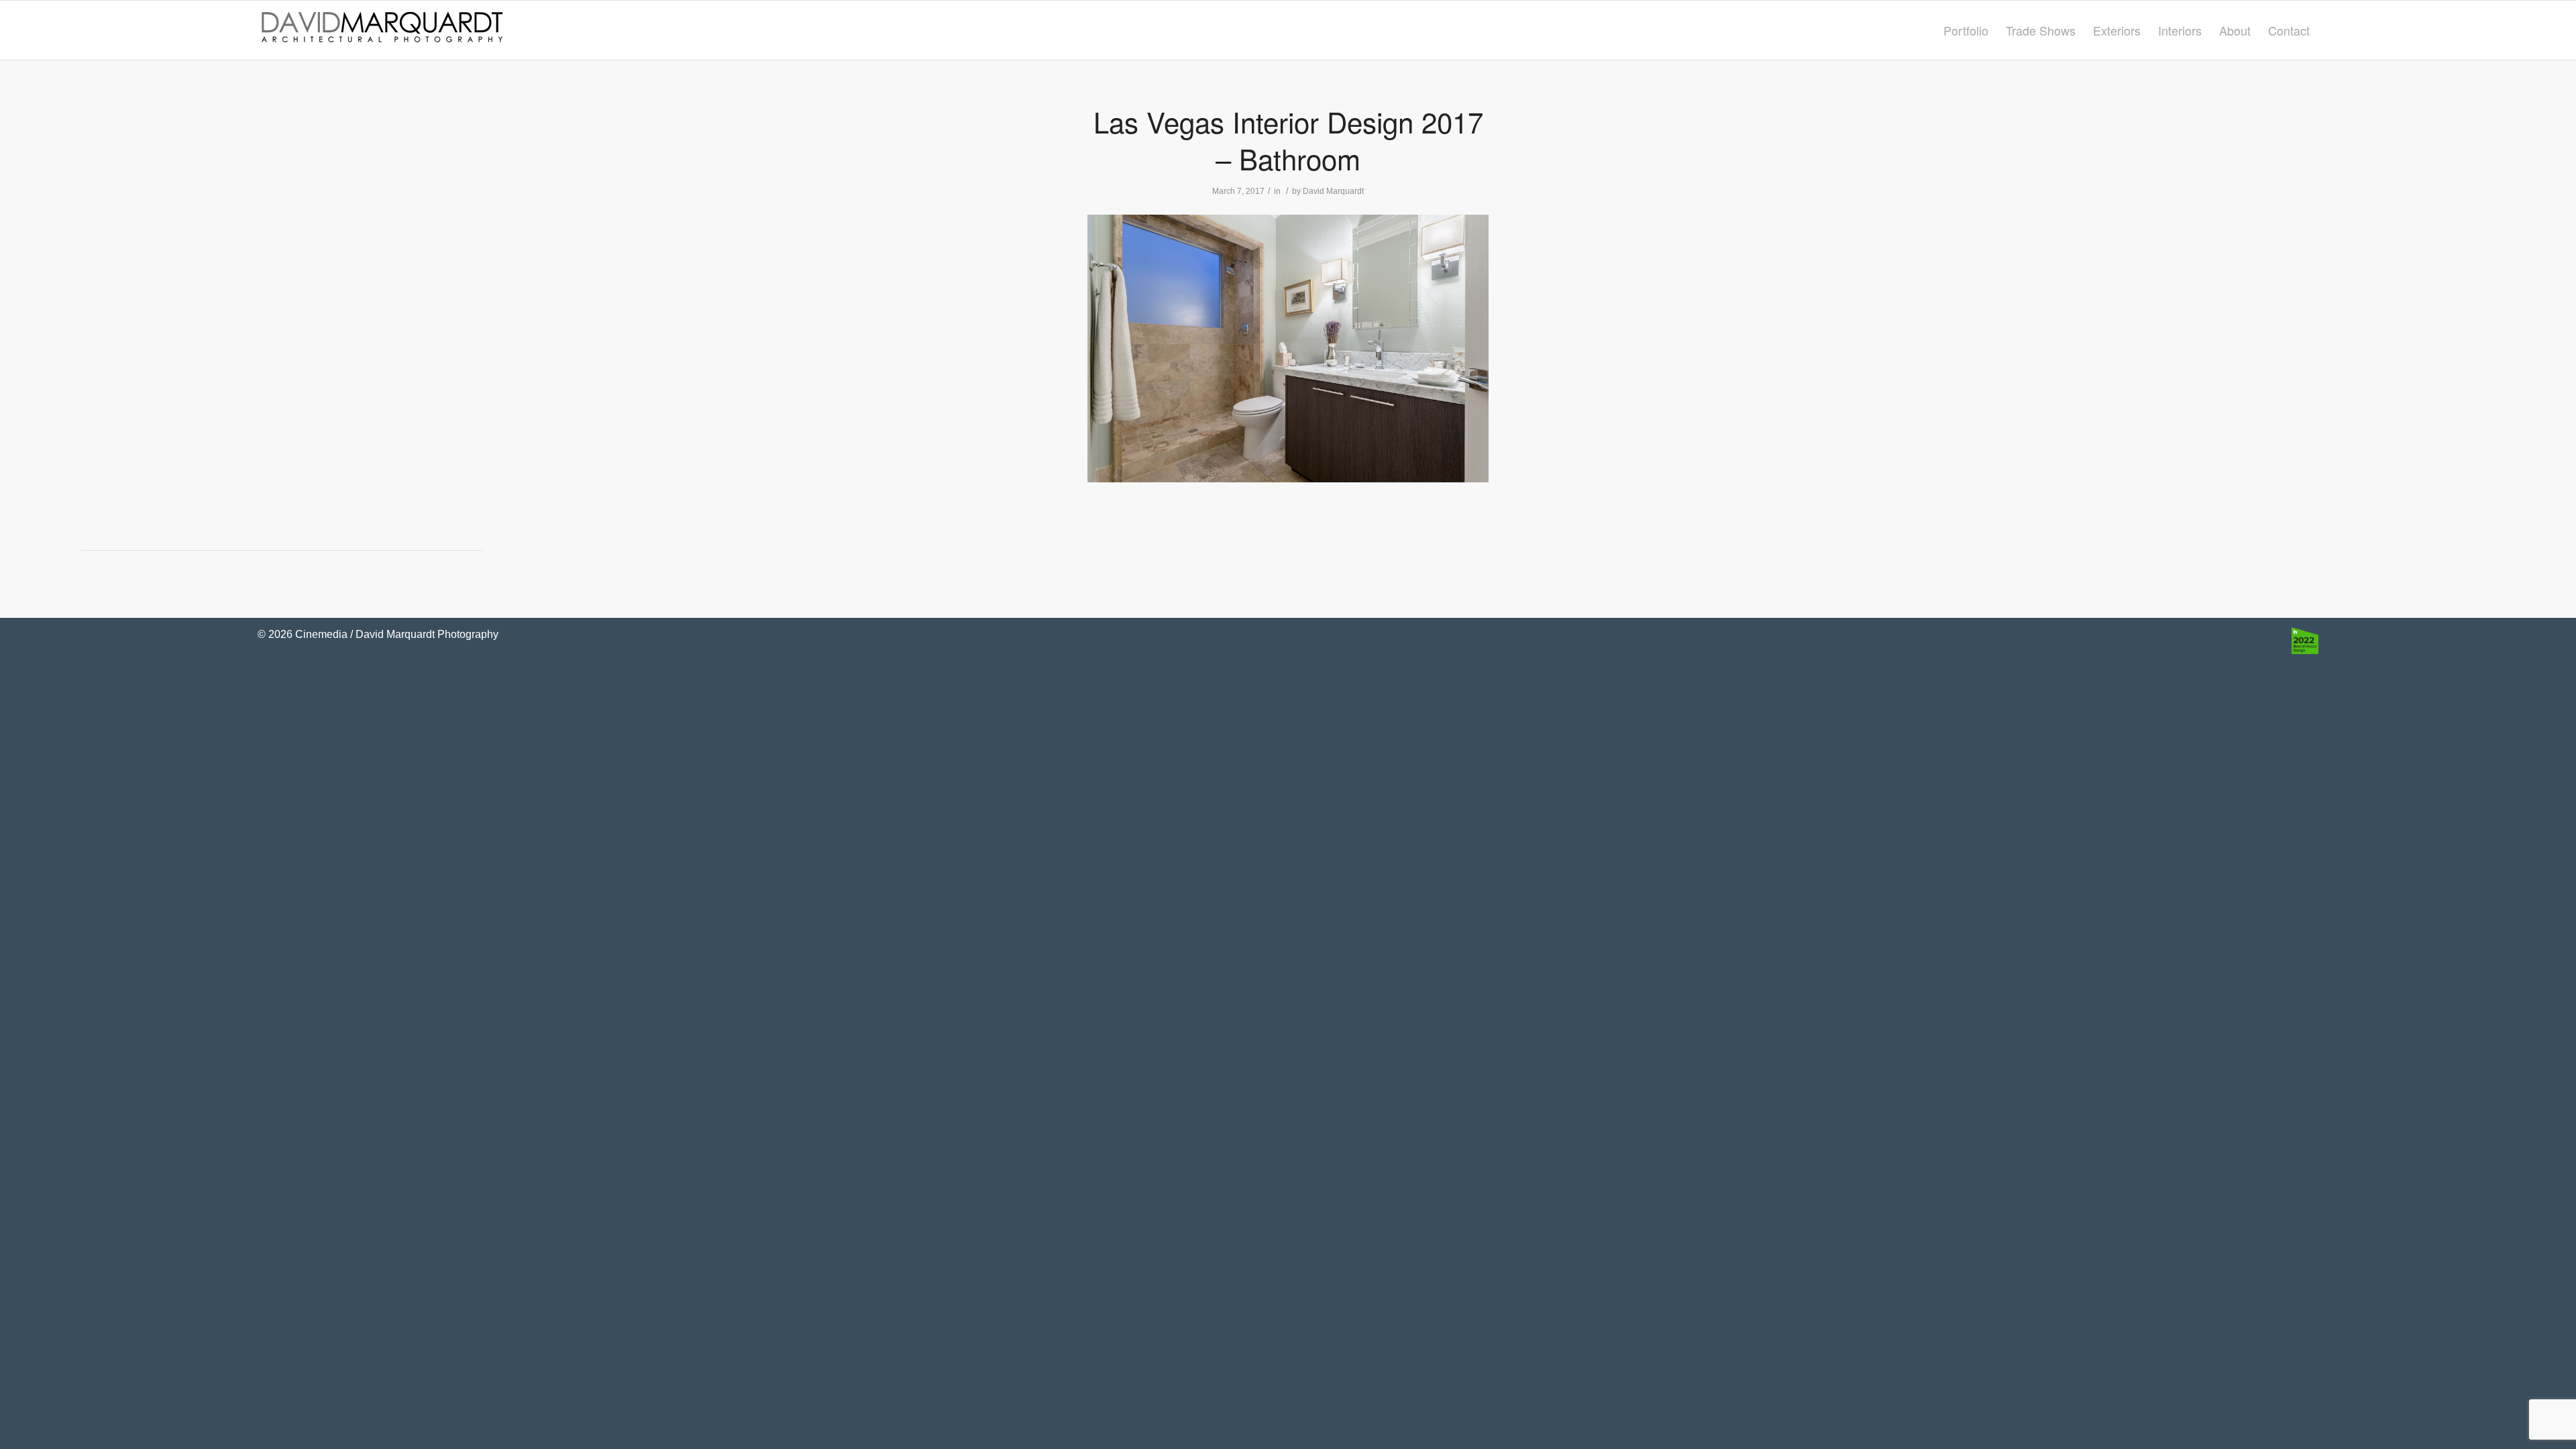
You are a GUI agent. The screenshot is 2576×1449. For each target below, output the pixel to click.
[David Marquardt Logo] (382, 30)
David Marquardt (1333, 191)
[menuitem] (1966, 30)
